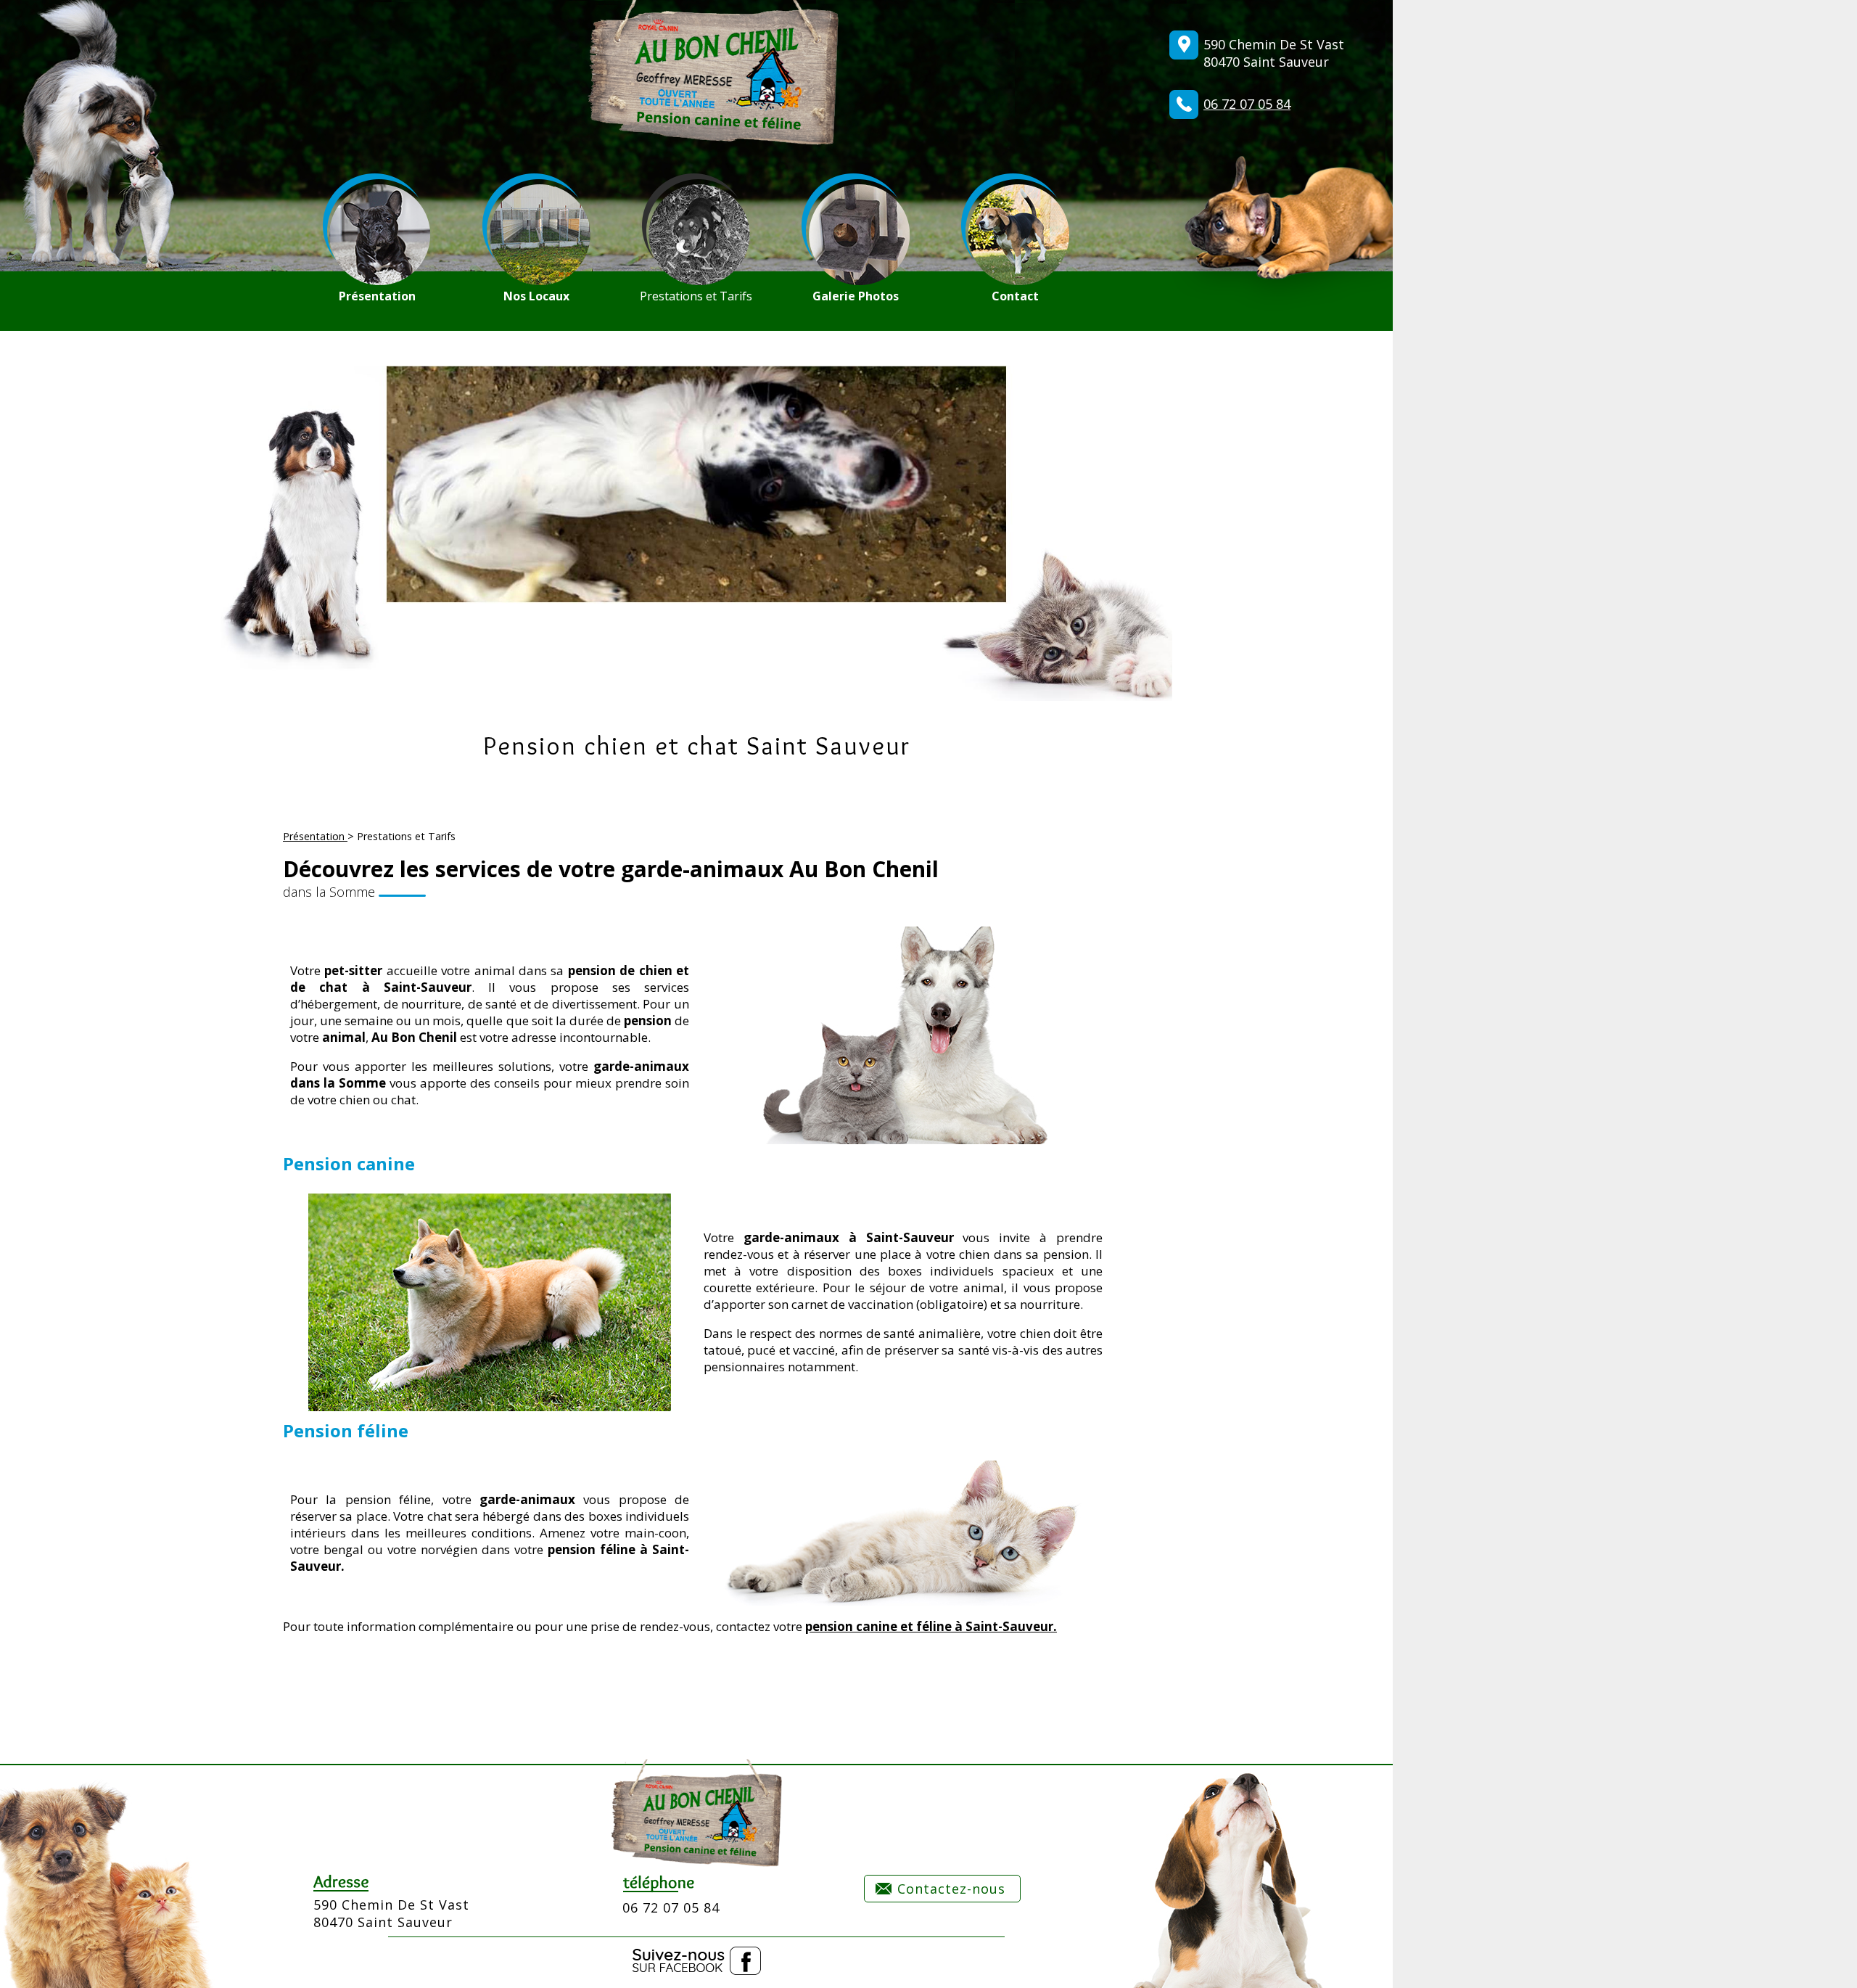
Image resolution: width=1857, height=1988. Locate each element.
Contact (1015, 296)
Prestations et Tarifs (696, 296)
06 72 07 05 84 (1247, 104)
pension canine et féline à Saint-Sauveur (929, 1626)
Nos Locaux (536, 296)
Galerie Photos (856, 296)
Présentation (377, 296)
